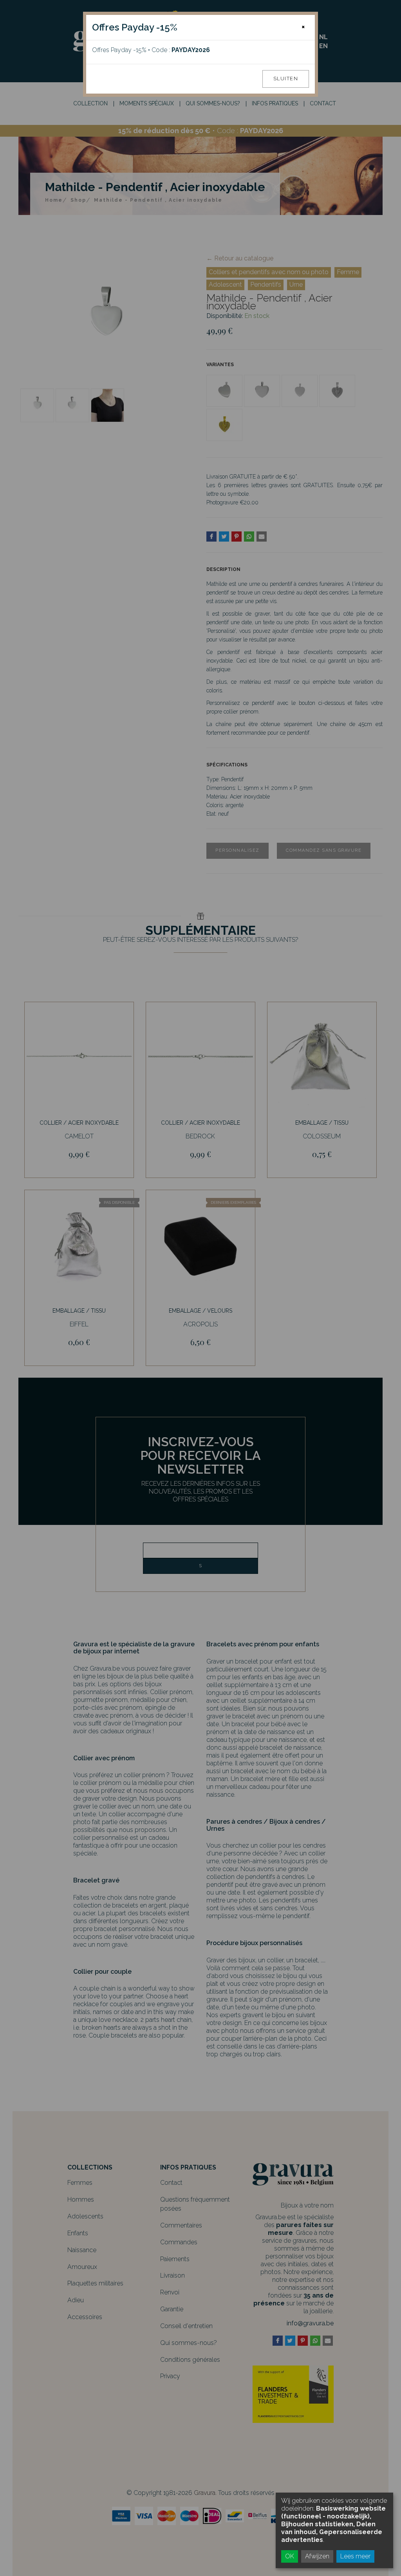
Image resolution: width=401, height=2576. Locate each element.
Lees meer (355, 2556)
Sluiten (286, 79)
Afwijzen (317, 2556)
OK (290, 2556)
